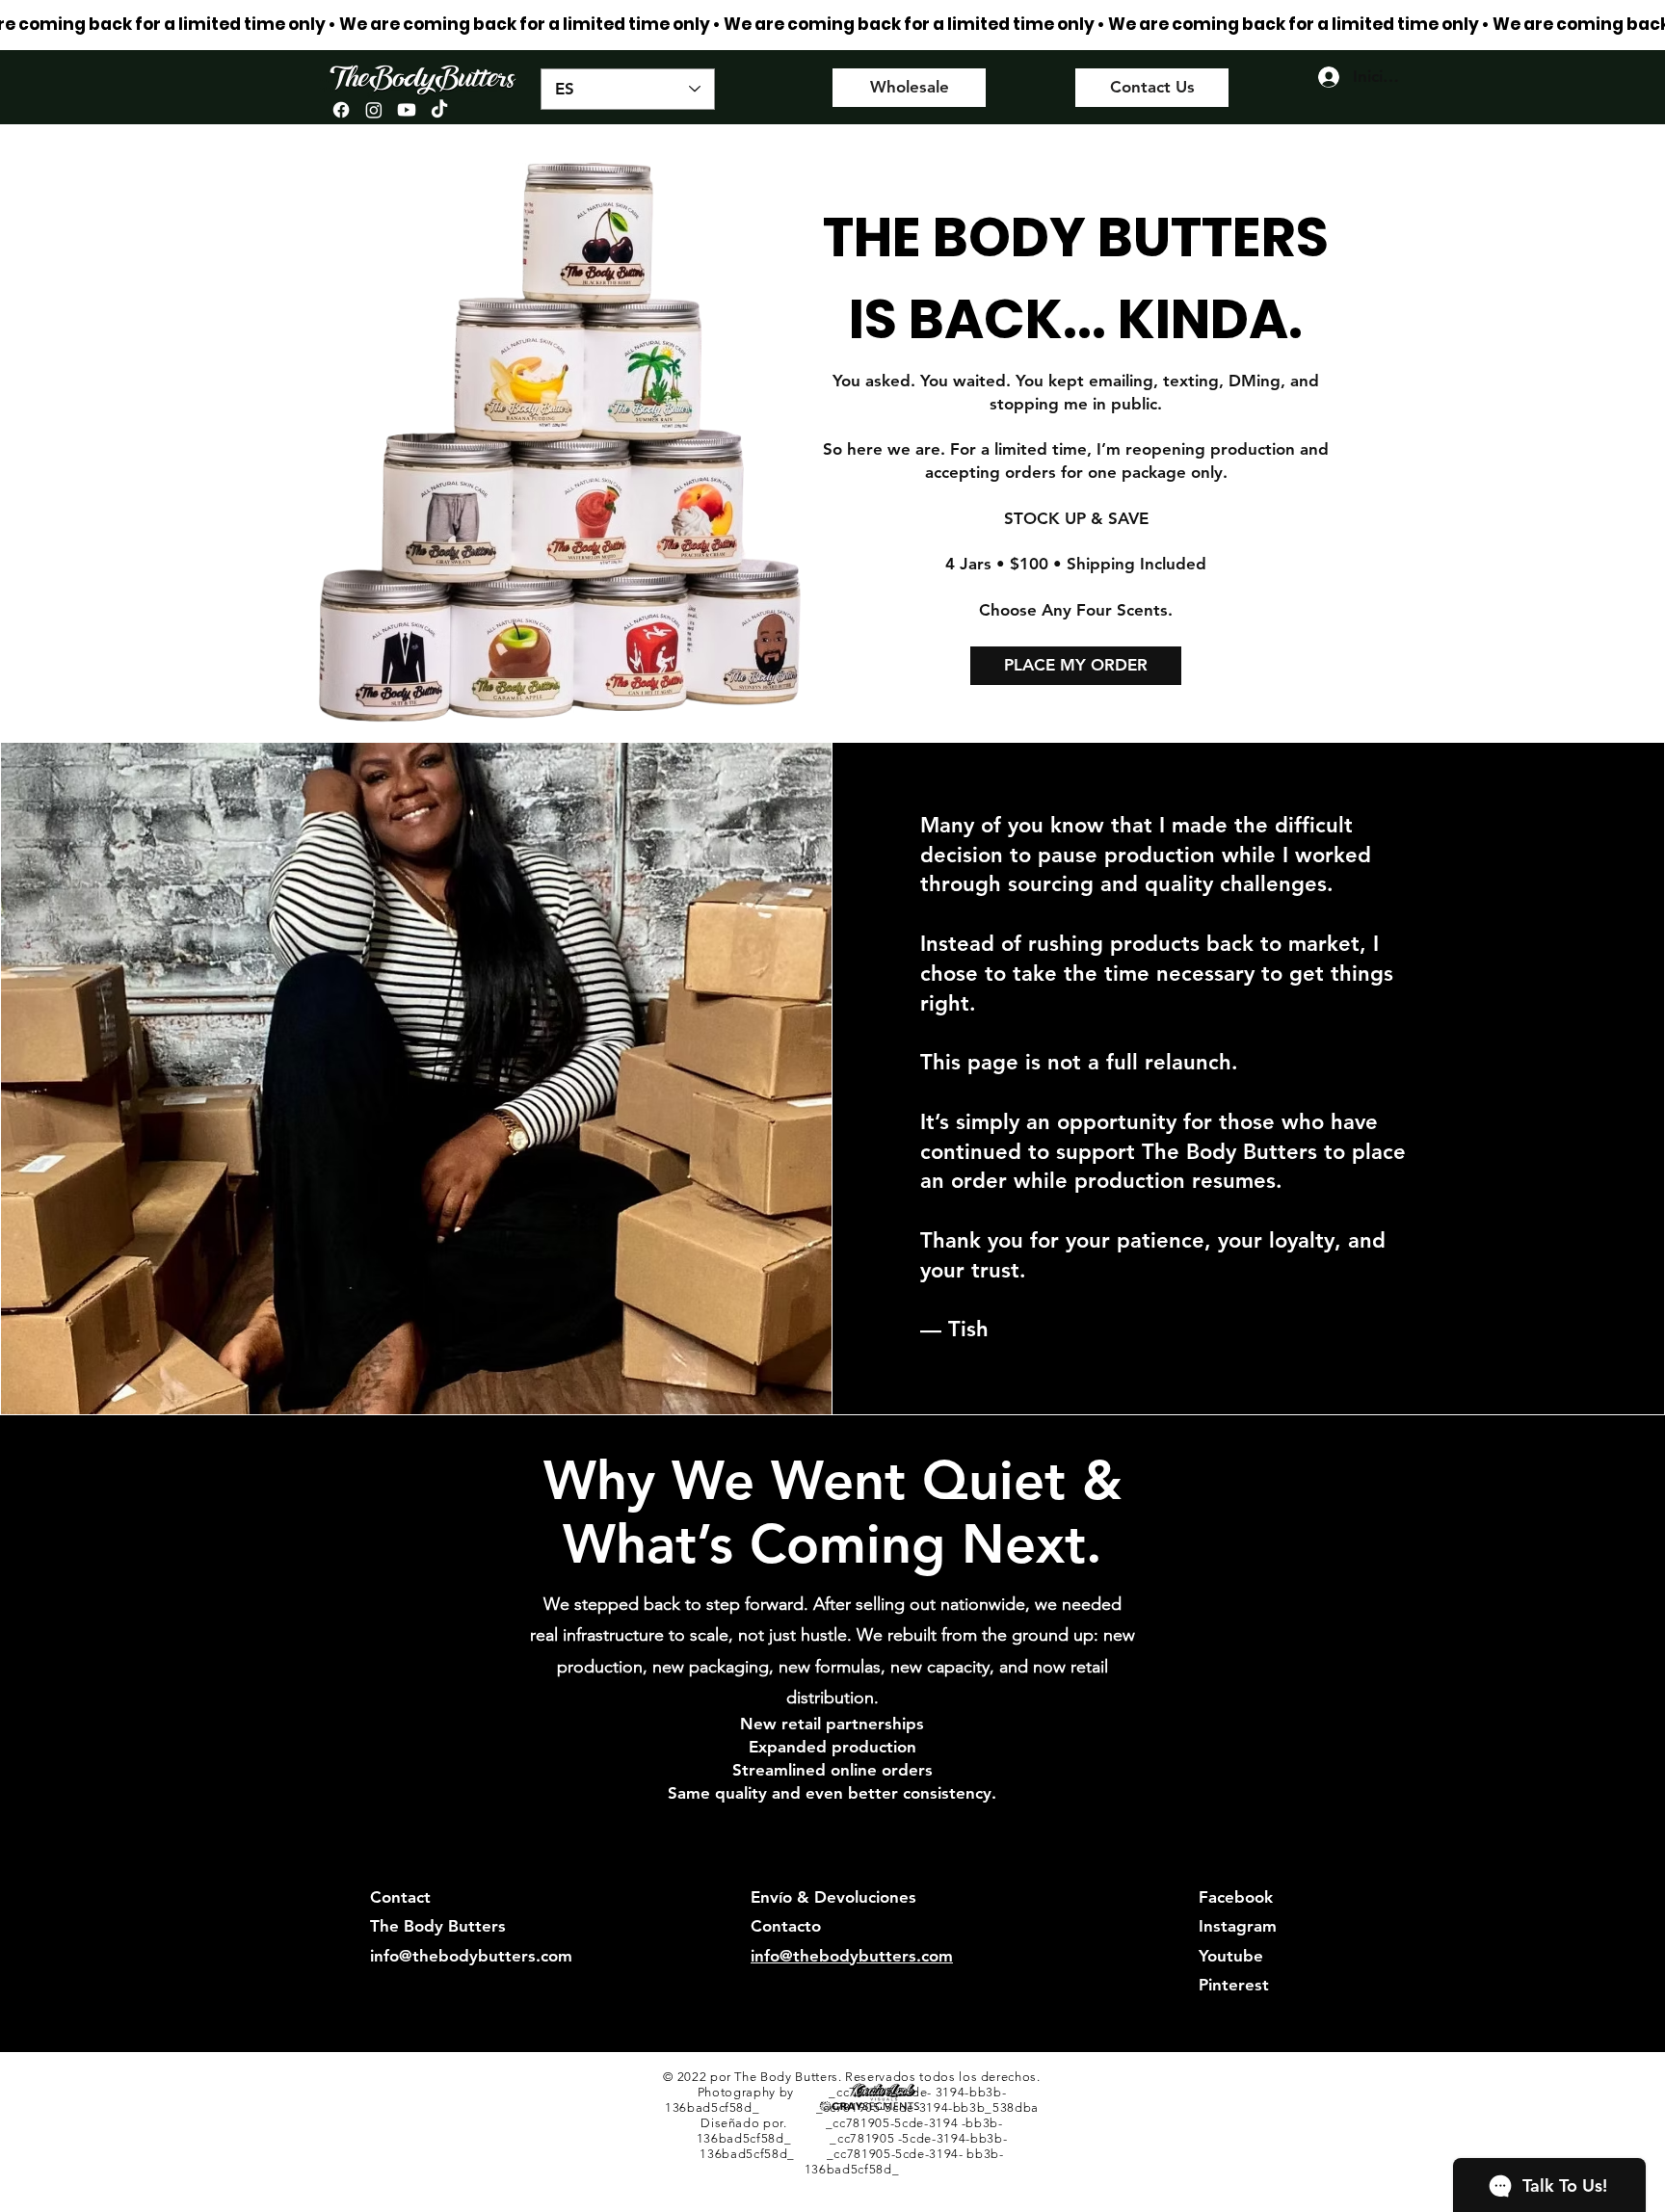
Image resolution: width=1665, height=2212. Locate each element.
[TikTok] (439, 110)
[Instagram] (374, 110)
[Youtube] (407, 110)
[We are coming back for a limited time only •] (832, 24)
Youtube (1231, 1956)
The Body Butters (438, 1926)
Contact (400, 1897)
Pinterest (1234, 1985)
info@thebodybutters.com (471, 1956)
